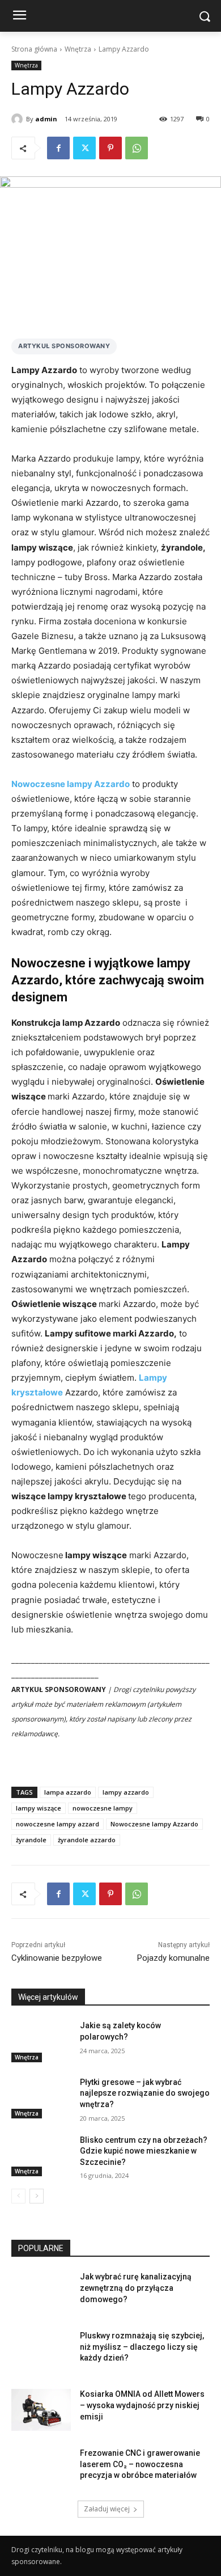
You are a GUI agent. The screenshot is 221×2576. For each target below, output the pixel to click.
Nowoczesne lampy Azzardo (154, 1824)
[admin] (19, 119)
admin (46, 119)
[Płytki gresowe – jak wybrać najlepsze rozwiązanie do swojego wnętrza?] (41, 2098)
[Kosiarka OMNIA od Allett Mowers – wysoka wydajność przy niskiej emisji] (41, 2410)
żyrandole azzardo (87, 1840)
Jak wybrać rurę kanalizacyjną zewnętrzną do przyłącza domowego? (136, 2288)
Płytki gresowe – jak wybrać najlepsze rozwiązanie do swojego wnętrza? (145, 2093)
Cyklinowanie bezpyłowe (57, 1958)
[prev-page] (18, 2196)
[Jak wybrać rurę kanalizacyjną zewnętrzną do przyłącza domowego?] (41, 2292)
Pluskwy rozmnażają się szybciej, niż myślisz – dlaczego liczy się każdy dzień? (142, 2347)
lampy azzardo (126, 1792)
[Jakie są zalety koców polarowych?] (41, 2041)
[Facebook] (58, 148)
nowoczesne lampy (103, 1808)
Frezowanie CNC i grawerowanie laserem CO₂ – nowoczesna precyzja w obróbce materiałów (140, 2464)
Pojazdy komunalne (173, 1958)
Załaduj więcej (107, 2509)
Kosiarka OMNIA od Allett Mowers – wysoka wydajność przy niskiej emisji (142, 2405)
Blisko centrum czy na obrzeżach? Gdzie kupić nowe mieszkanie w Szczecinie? (144, 2151)
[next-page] (37, 2196)
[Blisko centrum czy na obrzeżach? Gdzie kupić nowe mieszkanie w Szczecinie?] (41, 2156)
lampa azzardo (68, 1792)
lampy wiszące (39, 1808)
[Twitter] (84, 148)
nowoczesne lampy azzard (58, 1824)
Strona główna (34, 49)
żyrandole (31, 1840)
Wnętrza (78, 49)
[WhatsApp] (137, 148)
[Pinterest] (110, 148)
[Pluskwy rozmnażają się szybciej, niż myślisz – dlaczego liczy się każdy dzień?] (41, 2351)
